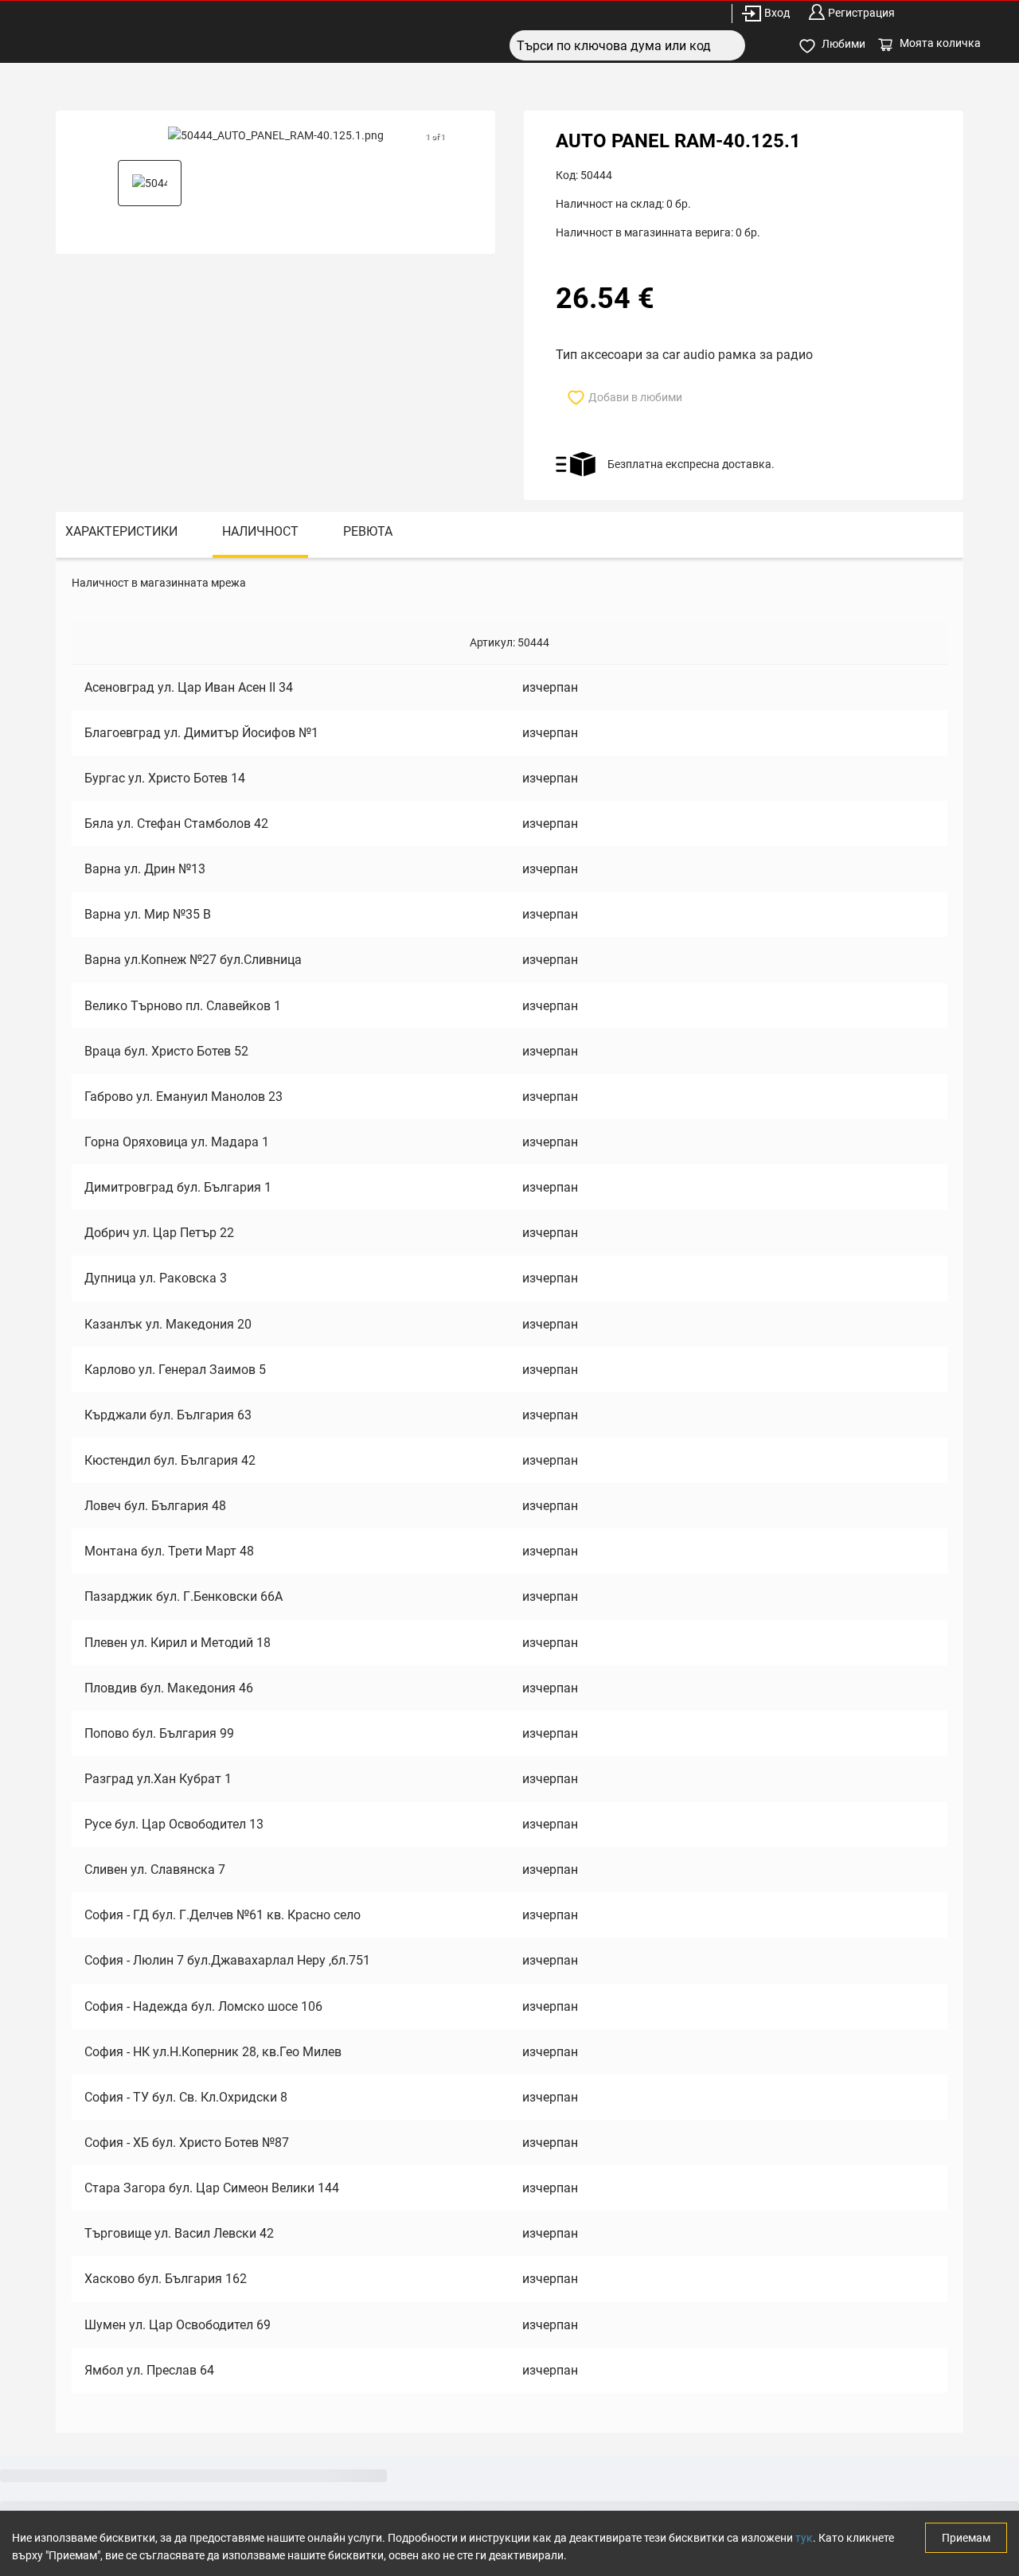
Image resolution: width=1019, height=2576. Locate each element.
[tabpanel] (509, 1495)
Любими (843, 44)
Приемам (966, 2538)
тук (804, 2538)
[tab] (121, 535)
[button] (150, 183)
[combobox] (627, 45)
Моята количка (940, 43)
